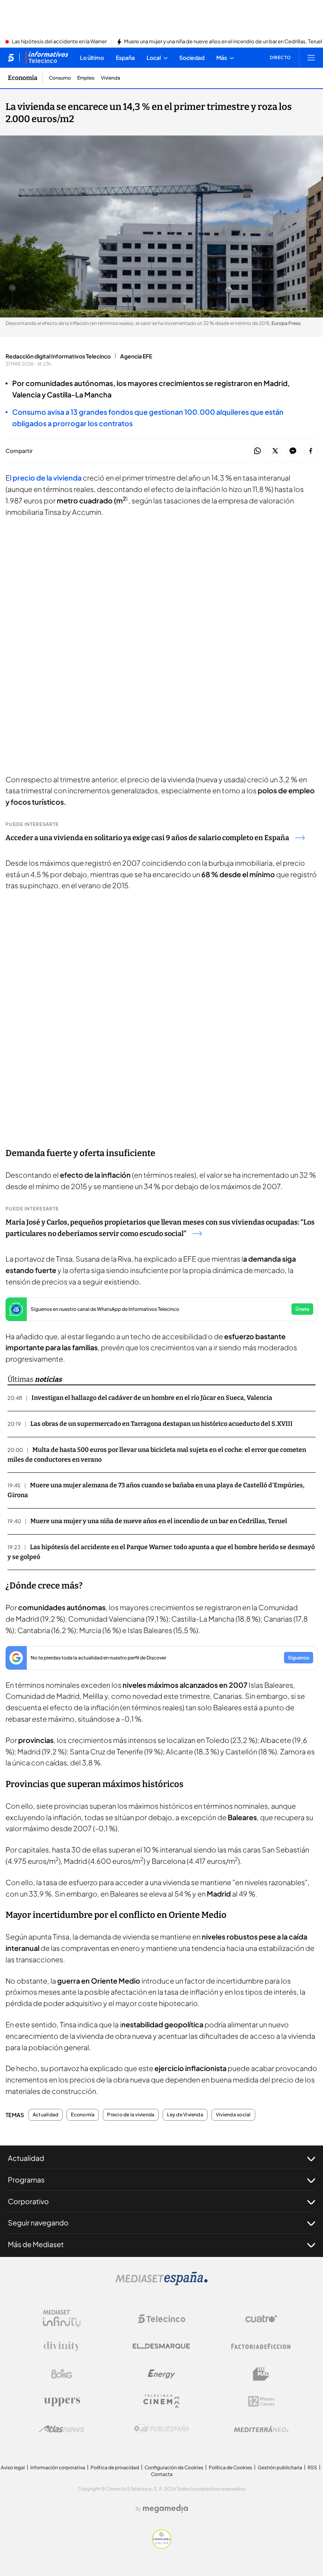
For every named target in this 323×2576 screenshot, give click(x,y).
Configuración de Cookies (174, 2467)
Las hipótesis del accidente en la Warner (59, 42)
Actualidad (45, 2115)
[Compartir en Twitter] (275, 451)
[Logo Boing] (62, 2374)
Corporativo (28, 2201)
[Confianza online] (162, 2546)
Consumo (60, 78)
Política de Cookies (230, 2467)
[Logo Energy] (161, 2374)
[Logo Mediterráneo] (261, 2429)
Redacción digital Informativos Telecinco (58, 356)
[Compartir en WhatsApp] (257, 451)
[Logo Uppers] (62, 2402)
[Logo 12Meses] (261, 2401)
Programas (26, 2180)
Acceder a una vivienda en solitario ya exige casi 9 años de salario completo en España (147, 838)
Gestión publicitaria (280, 2467)
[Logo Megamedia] (165, 2509)
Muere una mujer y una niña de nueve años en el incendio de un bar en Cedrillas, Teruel (223, 42)
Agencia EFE (136, 356)
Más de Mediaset (36, 2244)
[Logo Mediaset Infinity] (62, 2319)
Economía (23, 78)
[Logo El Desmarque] (161, 2346)
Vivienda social (233, 2115)
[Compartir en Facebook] (311, 451)
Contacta (162, 2474)
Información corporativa (58, 2467)
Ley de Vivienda (185, 2115)
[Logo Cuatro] (261, 2319)
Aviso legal (13, 2467)
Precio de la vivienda (131, 2115)
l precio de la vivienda (46, 478)
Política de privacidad (115, 2467)
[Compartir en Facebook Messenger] (293, 451)
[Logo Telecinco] (161, 2319)
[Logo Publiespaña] (161, 2429)
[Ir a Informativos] (47, 58)
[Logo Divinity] (62, 2346)
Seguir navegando (38, 2222)
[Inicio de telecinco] (11, 58)
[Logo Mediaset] (161, 2283)
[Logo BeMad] (261, 2374)
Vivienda (110, 78)
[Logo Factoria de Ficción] (261, 2346)
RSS (312, 2467)
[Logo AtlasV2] (62, 2429)
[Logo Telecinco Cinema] (161, 2401)
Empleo (86, 78)
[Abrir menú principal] (311, 58)
